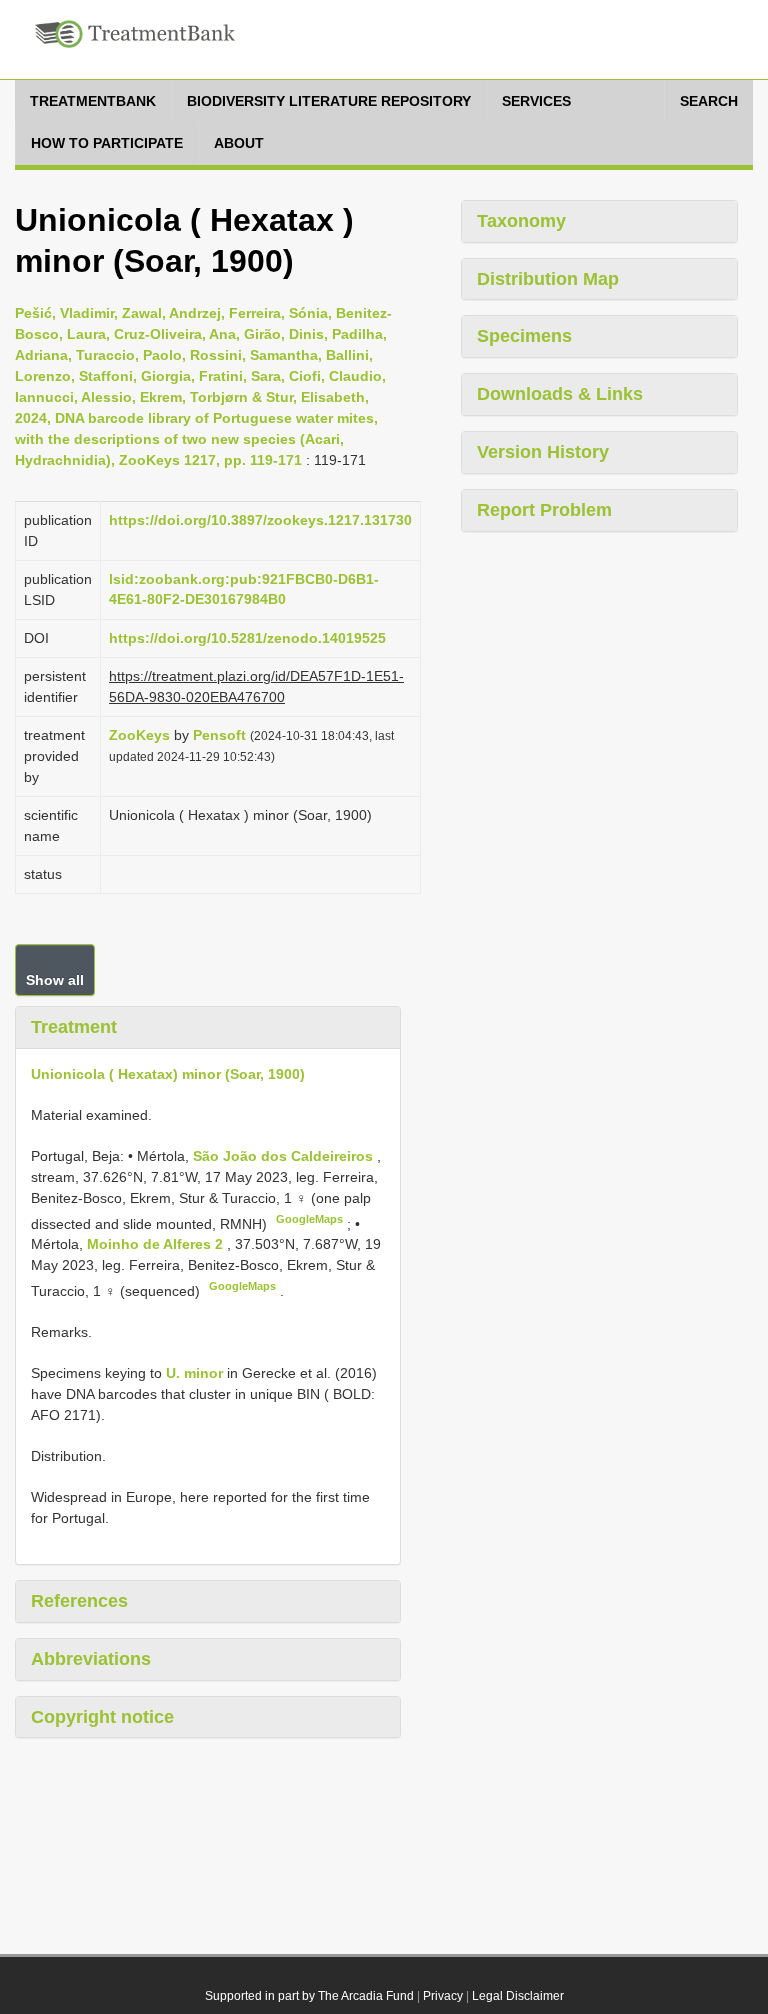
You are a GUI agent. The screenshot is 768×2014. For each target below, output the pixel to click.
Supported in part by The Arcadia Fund (309, 1996)
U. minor (194, 1373)
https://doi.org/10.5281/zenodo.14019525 (247, 638)
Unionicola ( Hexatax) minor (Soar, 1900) (168, 1074)
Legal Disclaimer (518, 1996)
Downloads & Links (560, 394)
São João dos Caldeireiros (285, 1156)
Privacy (443, 1996)
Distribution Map (548, 279)
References (79, 1601)
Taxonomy (521, 221)
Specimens (524, 336)
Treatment (74, 1027)
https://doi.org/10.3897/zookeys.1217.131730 (260, 520)
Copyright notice (102, 1717)
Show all (55, 980)
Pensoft (219, 735)
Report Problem (544, 510)
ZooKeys (139, 735)
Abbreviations (91, 1659)
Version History (543, 452)
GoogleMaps (309, 1219)
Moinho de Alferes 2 (157, 1244)
